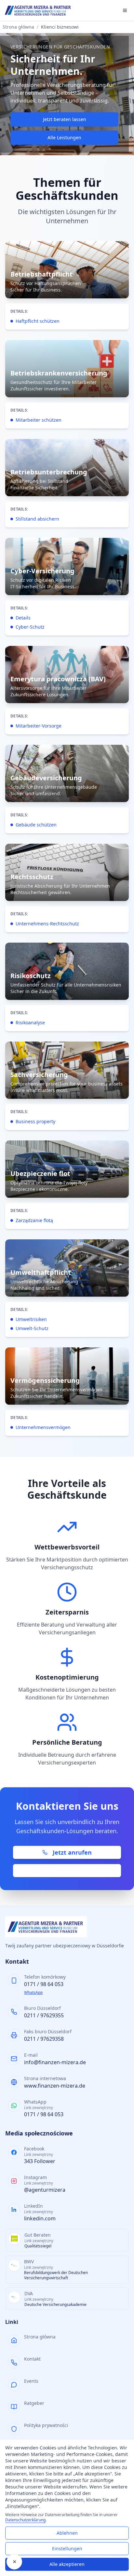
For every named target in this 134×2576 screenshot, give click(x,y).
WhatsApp (33, 1992)
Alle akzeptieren (67, 2564)
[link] (67, 285)
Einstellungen (67, 2549)
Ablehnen (67, 2533)
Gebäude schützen (36, 825)
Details (23, 618)
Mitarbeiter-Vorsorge (39, 726)
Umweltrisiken (31, 1319)
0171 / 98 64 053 (44, 1984)
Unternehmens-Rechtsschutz (47, 924)
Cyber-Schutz (30, 627)
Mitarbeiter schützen (39, 420)
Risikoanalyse (30, 1022)
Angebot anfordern (72, 1871)
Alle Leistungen (64, 137)
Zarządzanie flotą (34, 1220)
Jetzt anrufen (72, 1852)
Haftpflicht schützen (38, 321)
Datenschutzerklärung (25, 2520)
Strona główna (18, 27)
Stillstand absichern (37, 519)
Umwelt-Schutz (32, 1328)
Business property (35, 1121)
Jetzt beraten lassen (65, 119)
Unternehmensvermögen (43, 1427)
